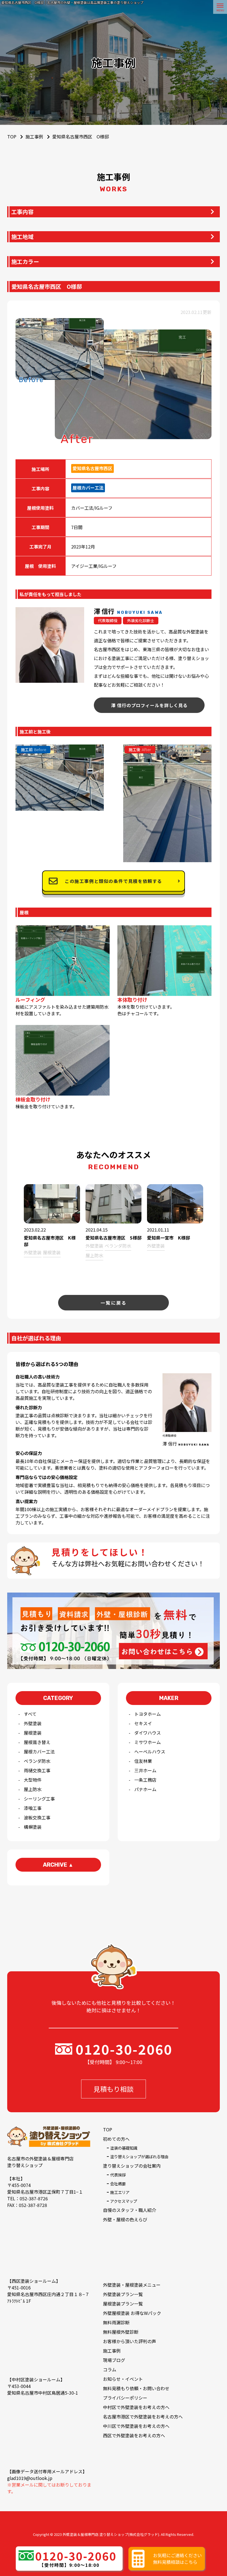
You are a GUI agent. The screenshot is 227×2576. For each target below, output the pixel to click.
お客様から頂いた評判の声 (130, 2341)
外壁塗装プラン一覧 (123, 2294)
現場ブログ (114, 2360)
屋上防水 (33, 1789)
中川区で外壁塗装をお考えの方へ (136, 2426)
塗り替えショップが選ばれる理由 (139, 2156)
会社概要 (118, 2184)
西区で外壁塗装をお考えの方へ (134, 2435)
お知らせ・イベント (123, 2379)
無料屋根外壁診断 (121, 2332)
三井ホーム (145, 1770)
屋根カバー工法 (39, 1751)
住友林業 (143, 1761)
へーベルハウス (150, 1751)
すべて (30, 1714)
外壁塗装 (33, 1723)
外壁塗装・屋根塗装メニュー (132, 2285)
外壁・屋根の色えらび (125, 2219)
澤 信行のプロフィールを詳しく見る (149, 705)
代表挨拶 (118, 2175)
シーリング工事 (39, 1799)
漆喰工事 (33, 1808)
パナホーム (145, 1789)
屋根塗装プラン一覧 (123, 2304)
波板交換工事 (37, 1817)
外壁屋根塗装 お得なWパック (132, 2313)
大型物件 (33, 1780)
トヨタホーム (148, 1714)
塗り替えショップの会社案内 (132, 2166)
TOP (108, 2129)
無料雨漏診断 (116, 2322)
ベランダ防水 (37, 1761)
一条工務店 (145, 1780)
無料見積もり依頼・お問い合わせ (136, 2388)
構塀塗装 (33, 1827)
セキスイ (143, 1723)
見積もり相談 (114, 2089)
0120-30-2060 (124, 2049)
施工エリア (120, 2192)
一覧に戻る (114, 1303)
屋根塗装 (33, 1733)
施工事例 (34, 136)
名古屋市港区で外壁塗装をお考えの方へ (143, 2417)
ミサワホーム (148, 1742)
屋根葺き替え (37, 1742)
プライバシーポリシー (125, 2398)
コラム (110, 2369)
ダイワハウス (148, 1733)
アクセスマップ (124, 2201)
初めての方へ (116, 2139)
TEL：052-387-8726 (28, 2198)
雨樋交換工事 (37, 1770)
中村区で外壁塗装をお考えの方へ (136, 2407)
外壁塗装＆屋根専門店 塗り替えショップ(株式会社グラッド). (111, 2534)
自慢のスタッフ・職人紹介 (130, 2210)
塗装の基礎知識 (124, 2148)
